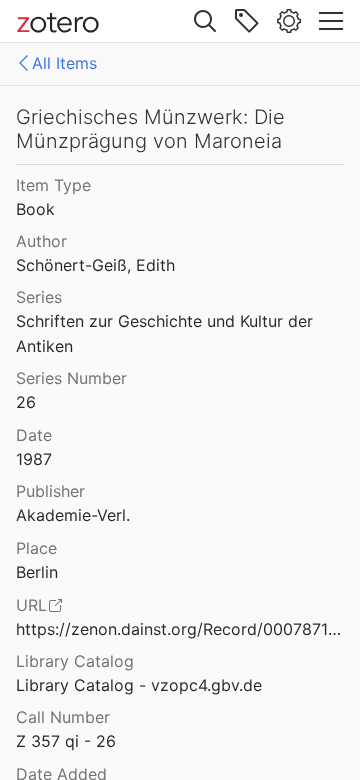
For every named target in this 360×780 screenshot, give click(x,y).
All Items (64, 63)
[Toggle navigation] (331, 21)
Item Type (53, 185)
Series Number (71, 378)
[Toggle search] (205, 21)
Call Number (63, 717)
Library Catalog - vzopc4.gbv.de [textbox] (139, 685)
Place (36, 548)
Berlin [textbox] (37, 572)
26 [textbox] (26, 402)
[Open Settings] (289, 21)
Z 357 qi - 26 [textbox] (66, 741)
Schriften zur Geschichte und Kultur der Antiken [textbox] (167, 333)
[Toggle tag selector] (247, 21)
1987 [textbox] (34, 459)
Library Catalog (75, 661)
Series (39, 297)
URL (31, 605)
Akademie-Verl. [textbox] (73, 515)
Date (34, 435)
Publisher (50, 491)
